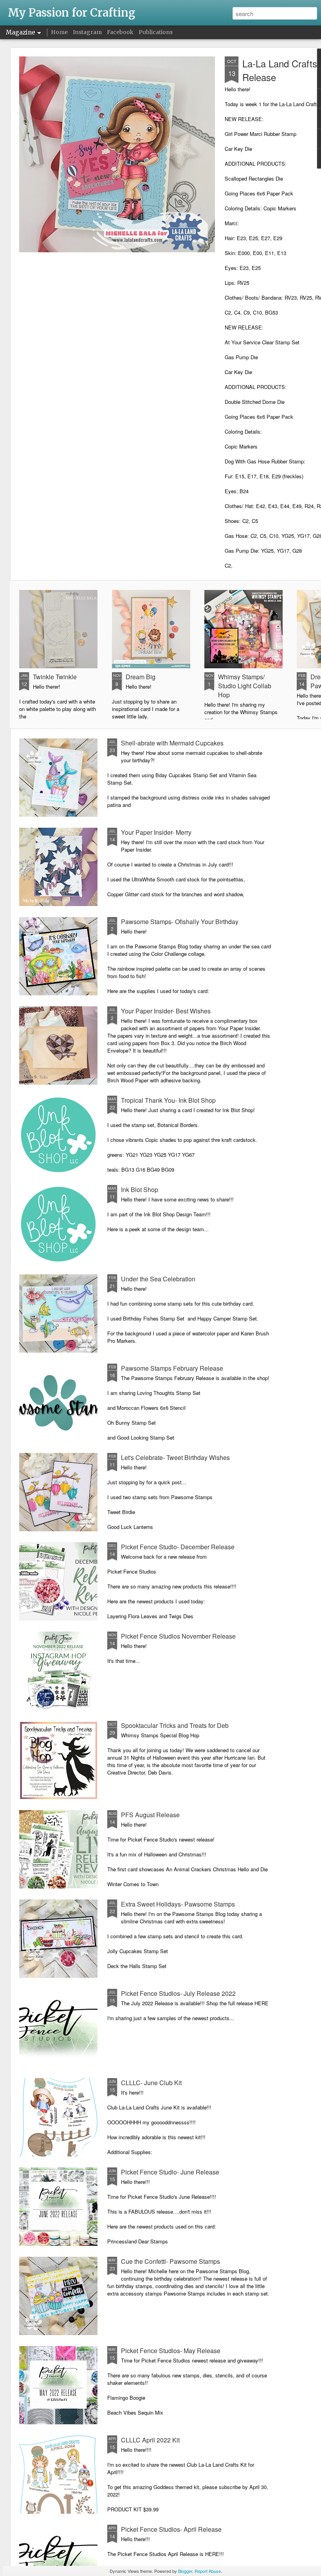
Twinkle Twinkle (55, 677)
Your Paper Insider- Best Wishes (166, 1011)
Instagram (87, 32)
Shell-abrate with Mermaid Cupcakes (172, 743)
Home (59, 32)
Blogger (185, 2571)
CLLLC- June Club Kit (151, 2083)
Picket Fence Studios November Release (178, 1636)
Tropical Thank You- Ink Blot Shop (168, 1100)
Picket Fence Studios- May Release (171, 2351)
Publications (156, 32)
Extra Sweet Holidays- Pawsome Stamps (178, 1904)
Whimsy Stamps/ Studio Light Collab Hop (245, 686)
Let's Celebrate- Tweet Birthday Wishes (175, 1457)
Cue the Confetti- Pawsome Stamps (170, 2261)
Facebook (120, 32)
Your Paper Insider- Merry (156, 832)
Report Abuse (208, 2571)
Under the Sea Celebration (158, 1279)
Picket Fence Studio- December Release (178, 1547)
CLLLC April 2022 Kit (150, 2440)
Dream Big (141, 677)
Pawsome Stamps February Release (172, 1368)
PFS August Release (150, 1815)
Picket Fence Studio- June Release (170, 2172)
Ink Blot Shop (140, 1189)
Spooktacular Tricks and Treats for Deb (175, 1725)
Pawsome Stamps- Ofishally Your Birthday (180, 922)
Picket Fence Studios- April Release (171, 2529)
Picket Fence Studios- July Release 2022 (178, 1993)
